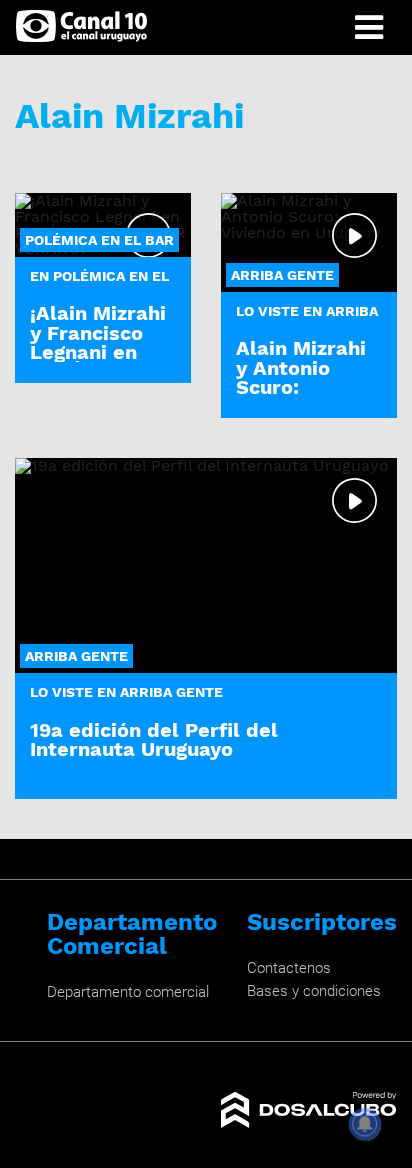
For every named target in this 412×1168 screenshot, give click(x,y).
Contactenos (289, 968)
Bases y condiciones (314, 991)
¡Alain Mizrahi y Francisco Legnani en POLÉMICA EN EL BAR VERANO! (99, 361)
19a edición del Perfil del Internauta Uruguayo (154, 739)
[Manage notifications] (365, 1124)
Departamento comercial (128, 992)
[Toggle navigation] (369, 27)
